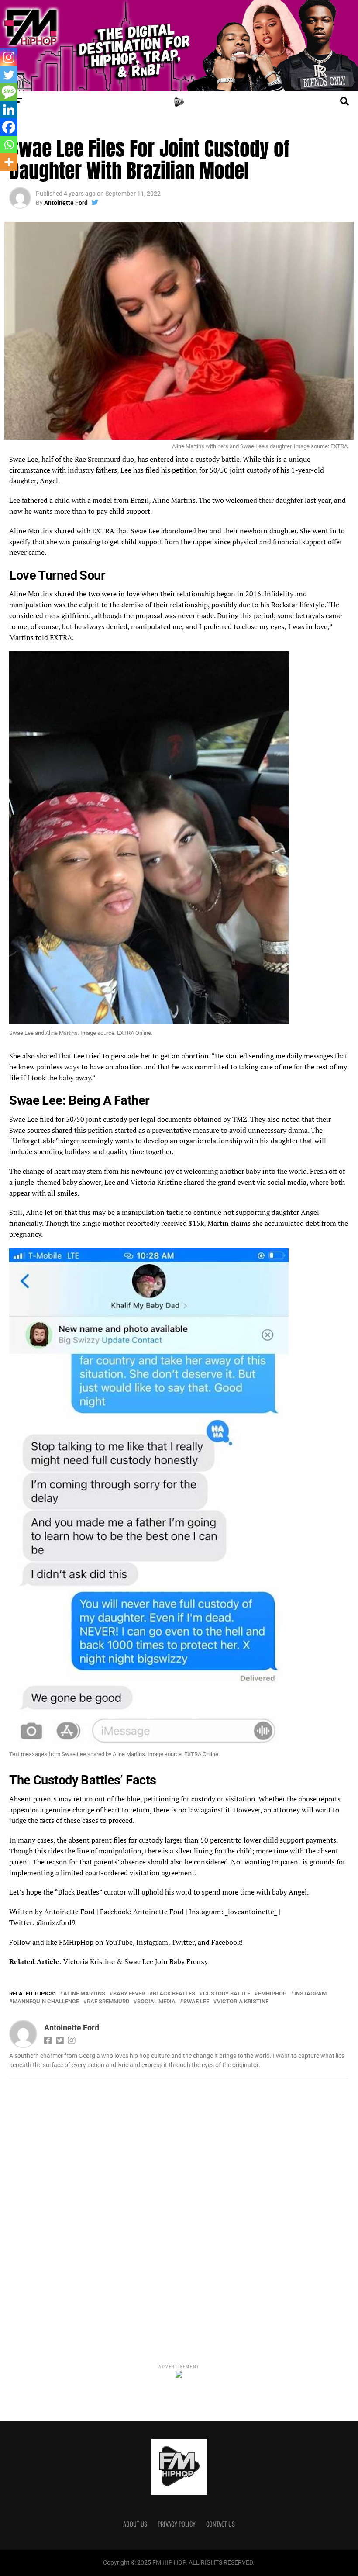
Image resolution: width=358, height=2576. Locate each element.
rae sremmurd (108, 2002)
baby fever (129, 1994)
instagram (310, 1994)
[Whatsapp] (9, 145)
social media (156, 2002)
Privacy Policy (177, 2524)
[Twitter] (9, 75)
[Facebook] (9, 127)
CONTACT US (220, 2524)
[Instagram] (9, 57)
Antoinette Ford (66, 203)
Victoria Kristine (243, 2002)
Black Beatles (174, 1994)
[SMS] (9, 92)
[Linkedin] (9, 110)
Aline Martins (84, 1994)
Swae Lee (196, 2002)
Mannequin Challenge (46, 2002)
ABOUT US (135, 2524)
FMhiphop (272, 1994)
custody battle (227, 1994)
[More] (9, 162)
